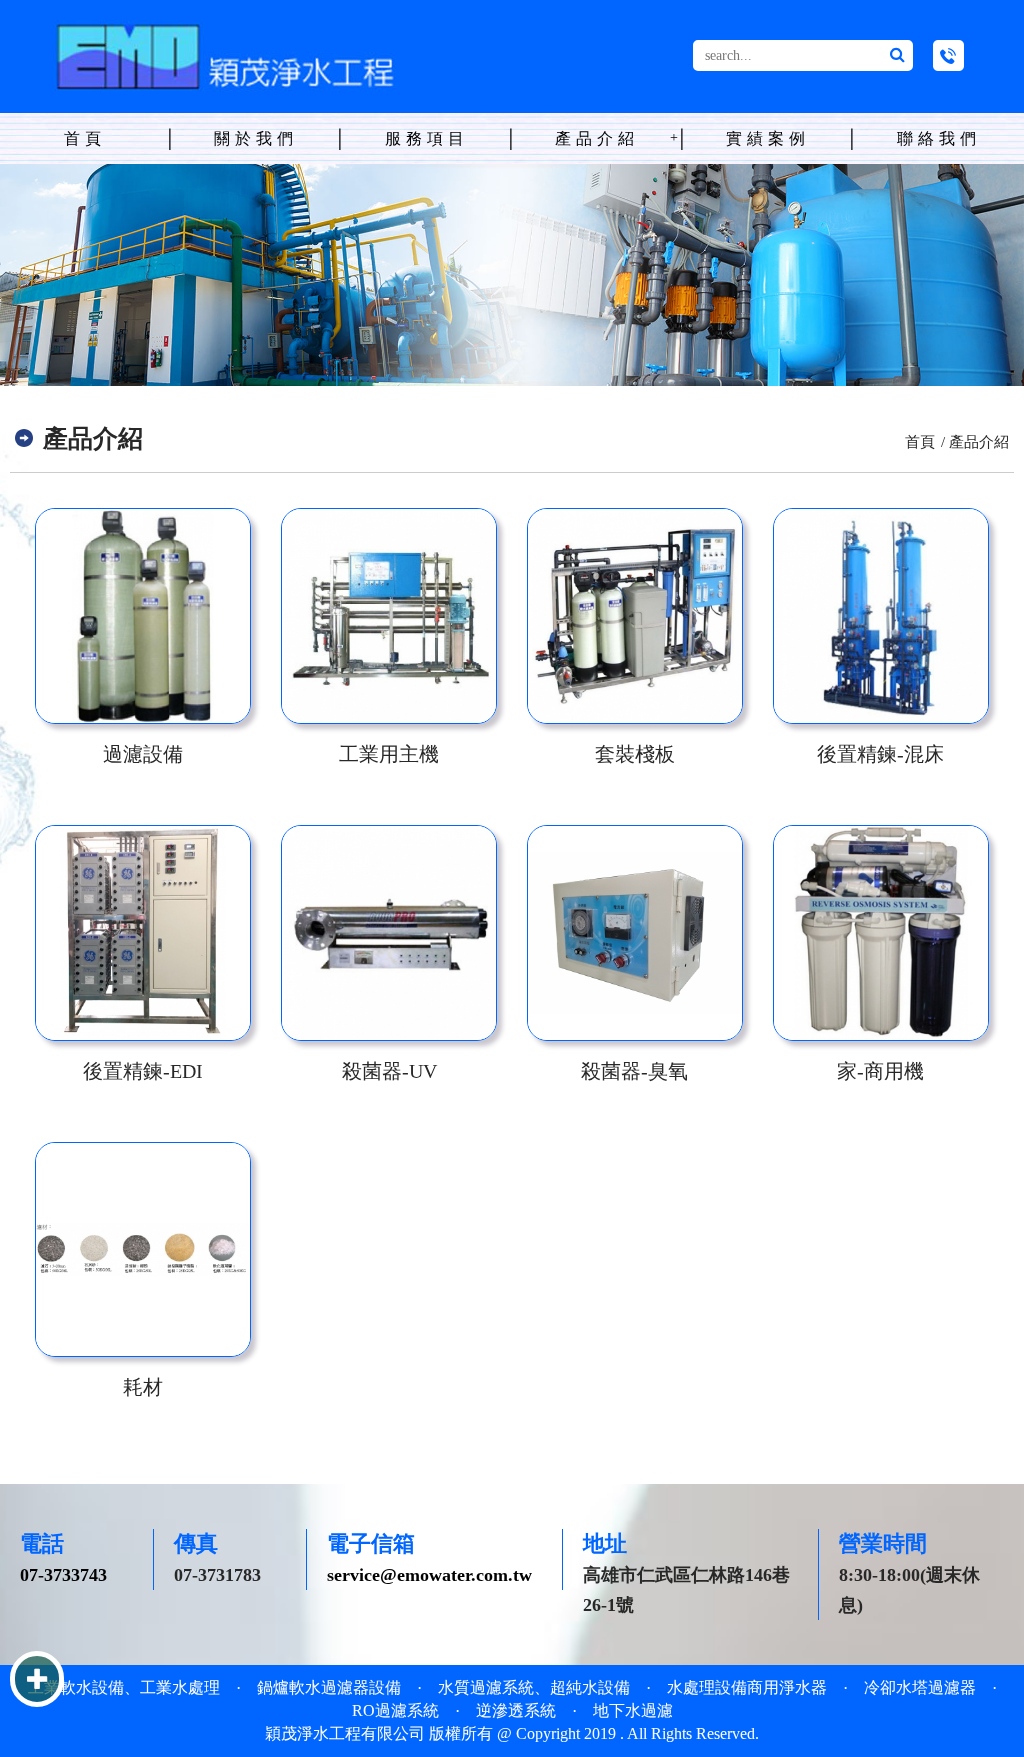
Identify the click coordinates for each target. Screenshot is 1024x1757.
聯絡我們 (939, 138)
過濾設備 (143, 754)
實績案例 (768, 138)
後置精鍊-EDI (143, 1071)
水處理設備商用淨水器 (747, 1687)
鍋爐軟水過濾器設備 (329, 1687)
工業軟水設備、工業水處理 (124, 1687)
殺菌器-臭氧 (634, 1071)
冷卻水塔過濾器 (920, 1687)
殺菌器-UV (389, 1071)
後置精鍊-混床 (880, 754)
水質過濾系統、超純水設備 (534, 1687)
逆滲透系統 (516, 1710)
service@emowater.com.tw (429, 1575)
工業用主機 (389, 754)
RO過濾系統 (395, 1710)
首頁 (85, 138)
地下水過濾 (633, 1710)
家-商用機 (880, 1071)
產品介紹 (597, 138)
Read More (143, 616)
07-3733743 (63, 1575)
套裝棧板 (635, 754)
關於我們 (256, 138)
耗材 (143, 1387)
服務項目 (427, 138)
